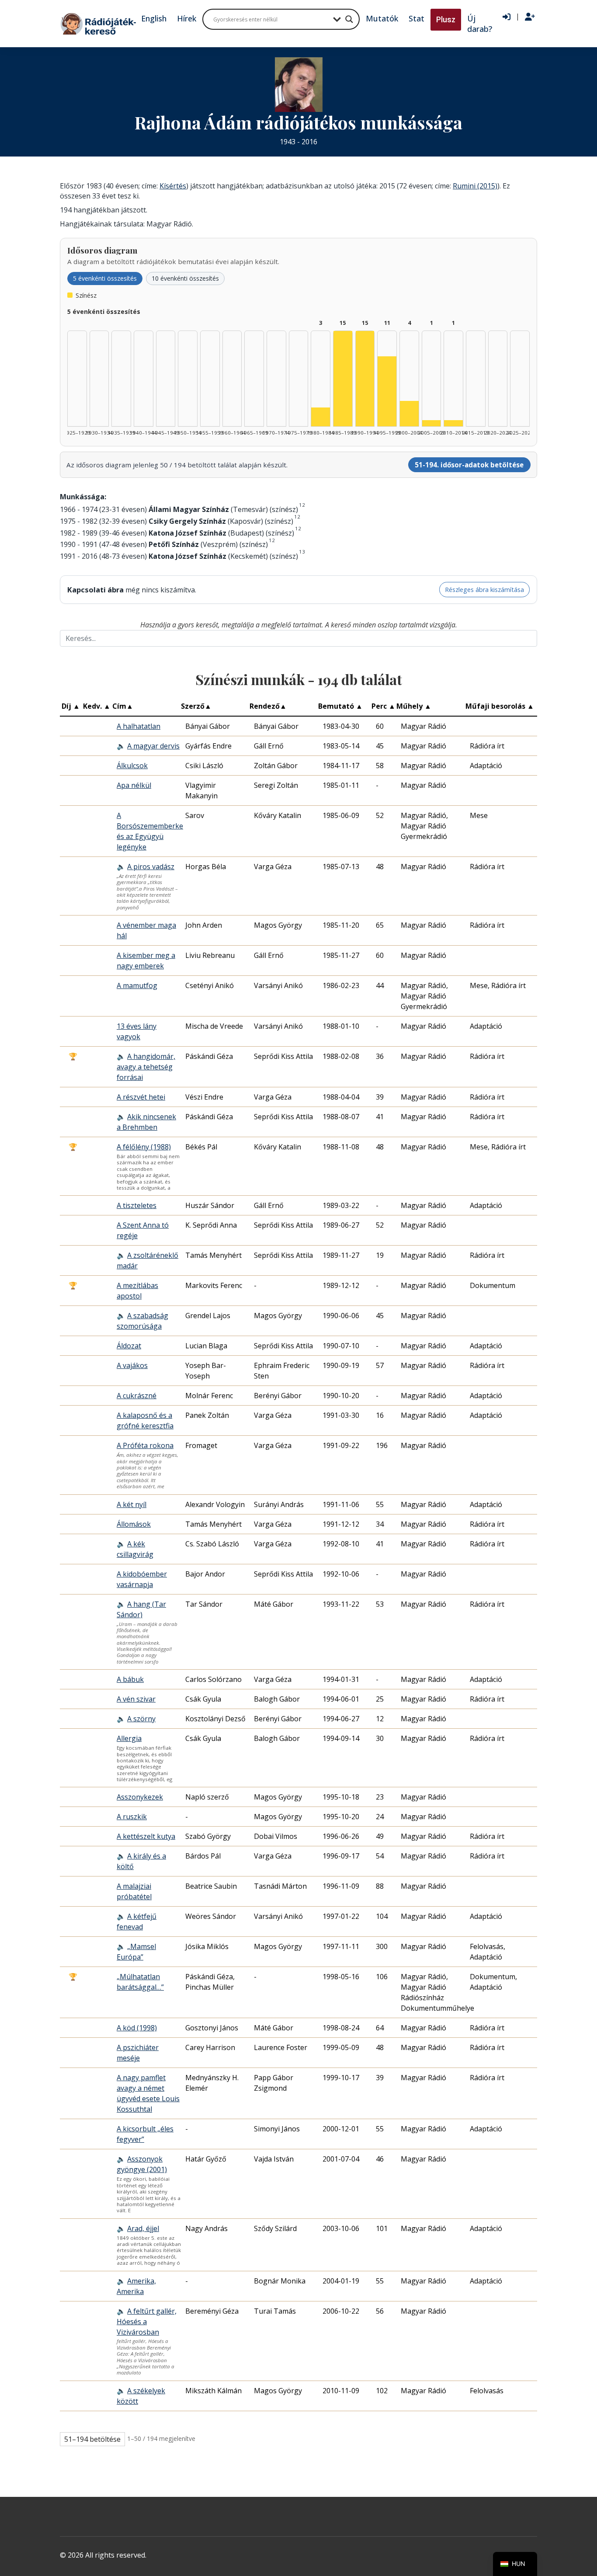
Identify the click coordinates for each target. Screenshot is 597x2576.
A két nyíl (132, 1504)
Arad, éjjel (143, 2228)
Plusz (446, 19)
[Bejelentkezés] (507, 17)
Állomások (134, 1524)
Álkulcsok (132, 766)
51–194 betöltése (92, 2439)
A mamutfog (137, 985)
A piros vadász (151, 867)
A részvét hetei (141, 1097)
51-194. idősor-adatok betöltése (469, 465)
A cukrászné (137, 1396)
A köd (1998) (137, 2028)
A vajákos (132, 1365)
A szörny (141, 1719)
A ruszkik (132, 1817)
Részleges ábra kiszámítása (484, 590)
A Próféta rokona (145, 1445)
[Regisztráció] (530, 17)
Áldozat (129, 1346)
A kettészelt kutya (146, 1836)
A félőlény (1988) (144, 1147)
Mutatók (382, 18)
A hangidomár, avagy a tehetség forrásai (146, 1067)
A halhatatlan (139, 726)
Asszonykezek (140, 1797)
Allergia (129, 1738)
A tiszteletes (137, 1205)
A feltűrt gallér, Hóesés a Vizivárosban (147, 2322)
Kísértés (173, 186)
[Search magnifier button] (349, 19)
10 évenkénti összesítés (185, 278)
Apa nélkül (134, 785)
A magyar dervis (153, 746)
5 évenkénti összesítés (105, 278)
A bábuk (130, 1679)
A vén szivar (136, 1699)
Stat (417, 18)
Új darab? (480, 24)
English (154, 18)
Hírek (187, 18)
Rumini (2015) (475, 186)
